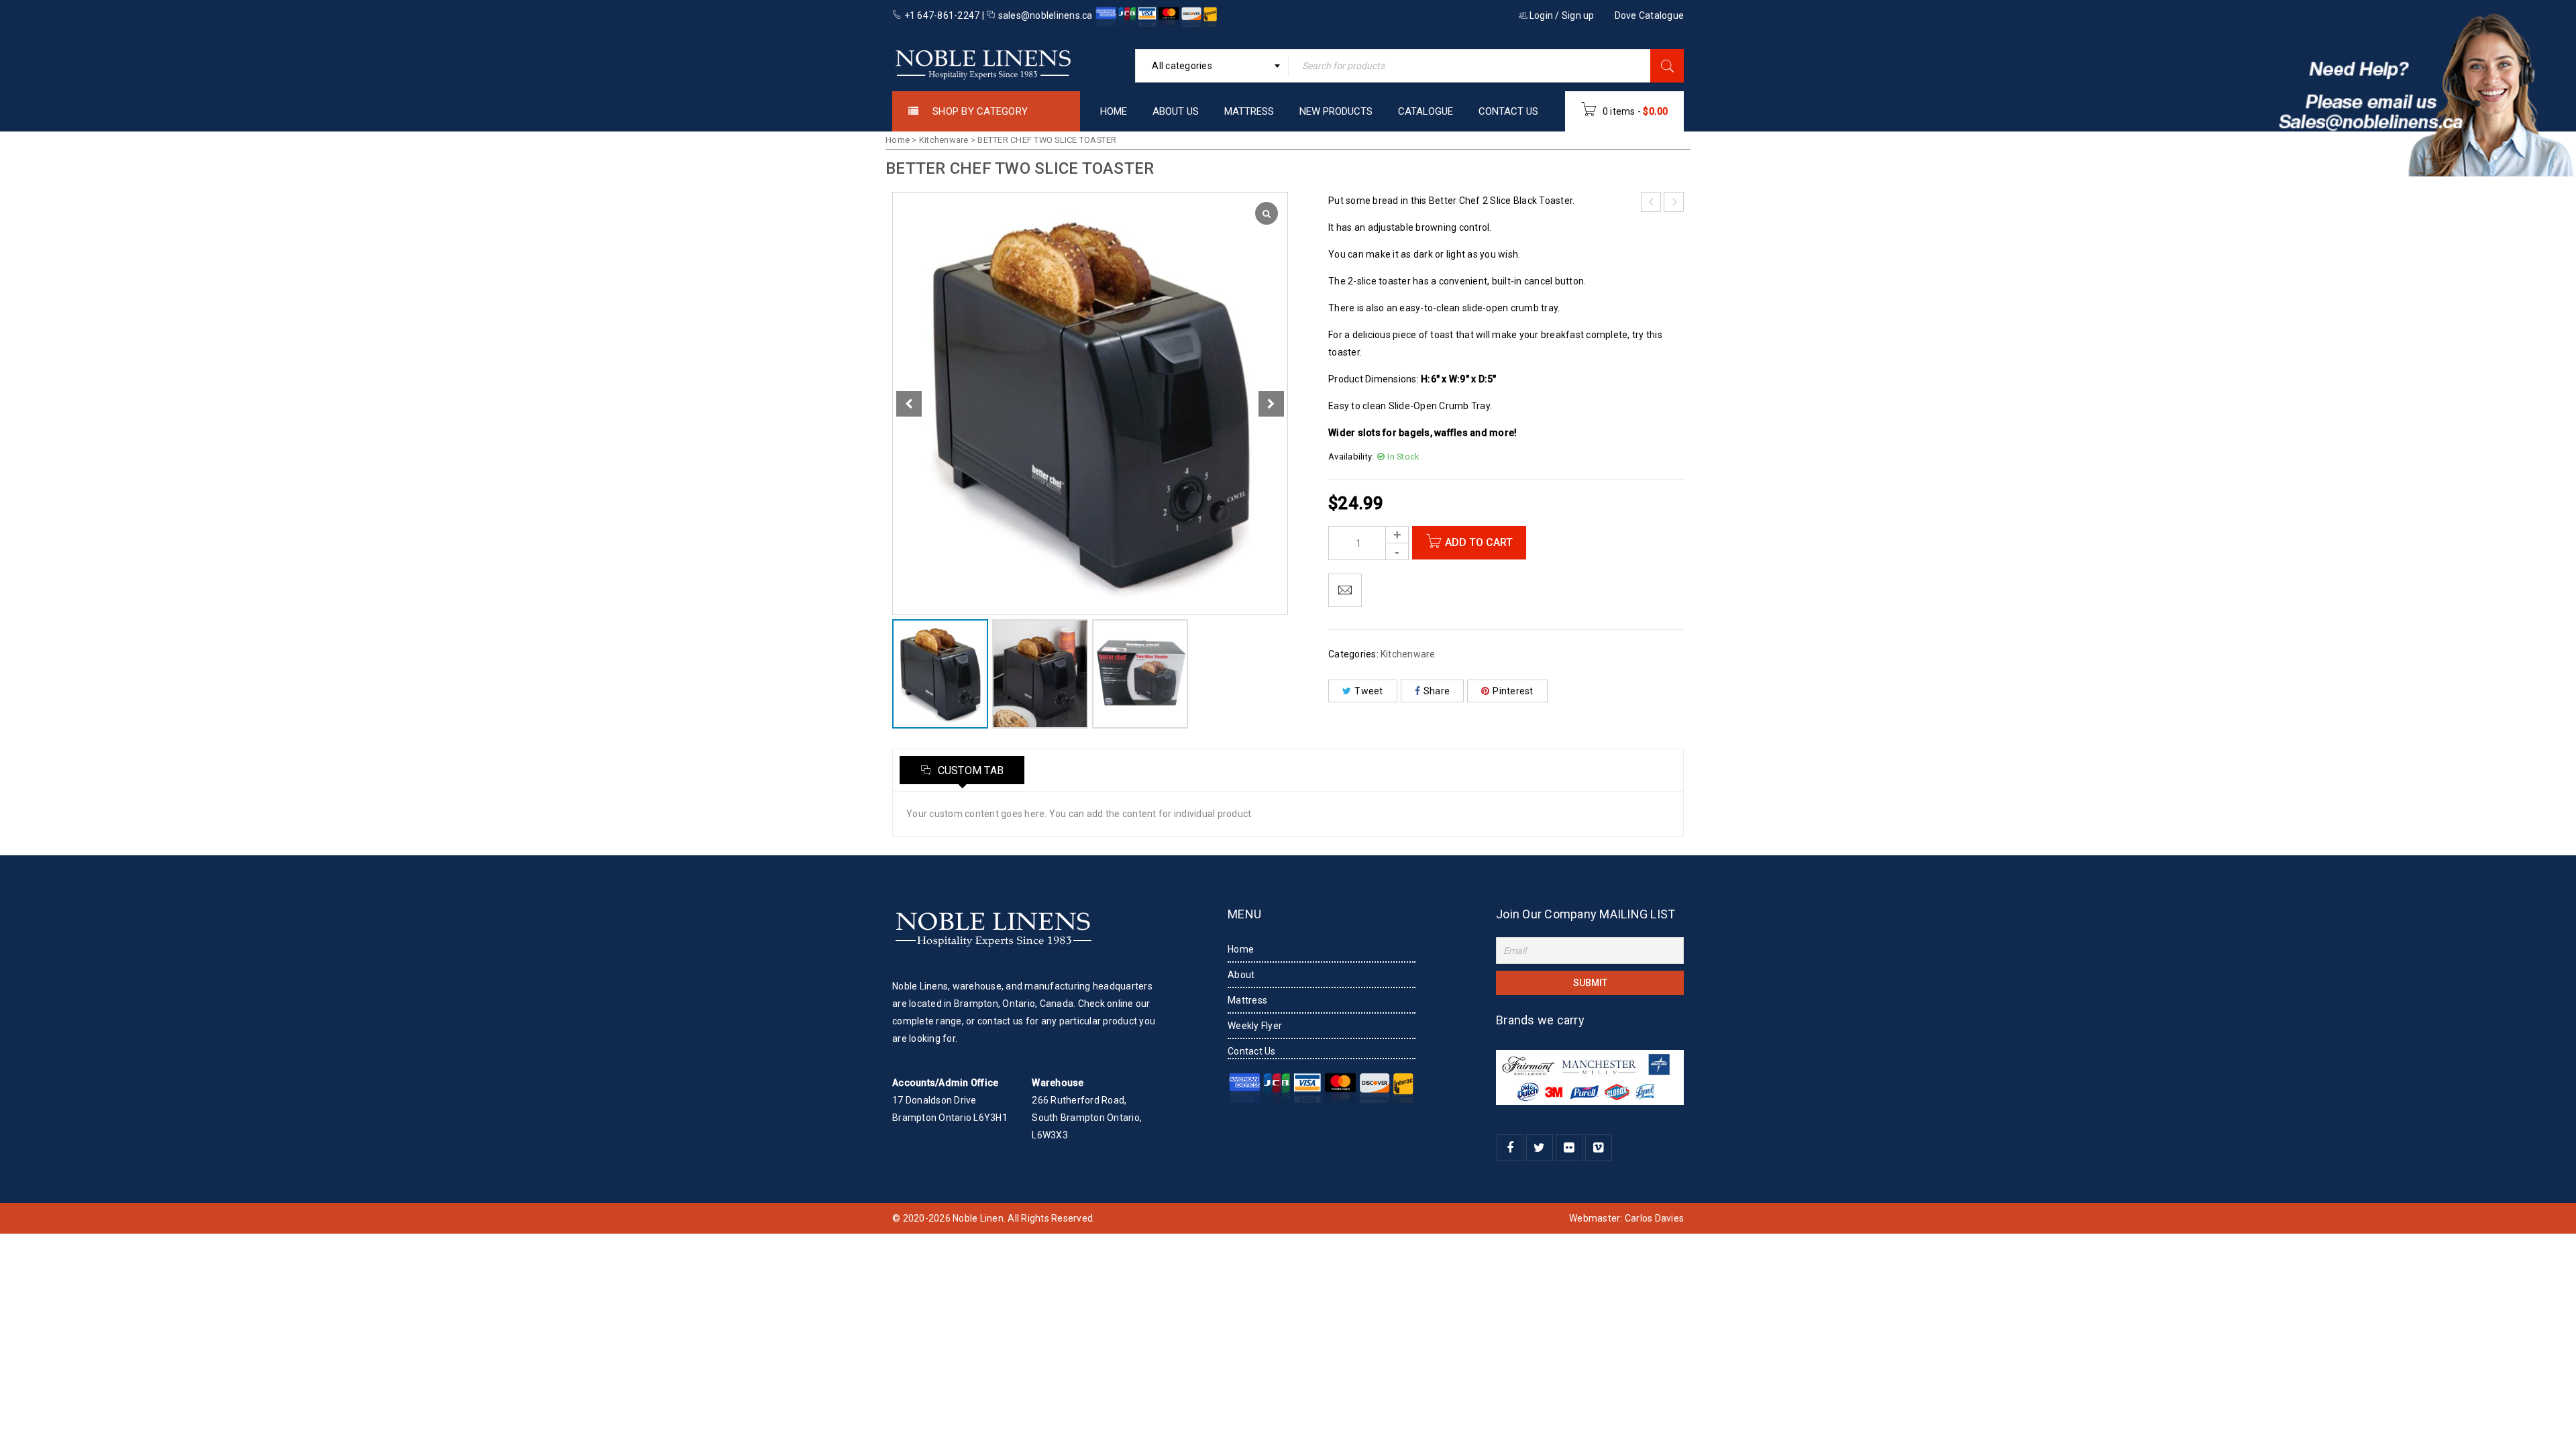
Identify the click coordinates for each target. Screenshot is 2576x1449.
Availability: (1351, 457)
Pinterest (1513, 691)
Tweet (1368, 691)
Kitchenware (944, 140)
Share (1437, 691)
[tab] (962, 770)
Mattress (1247, 1000)
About (1241, 975)
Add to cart (1479, 542)
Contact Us (1252, 1051)
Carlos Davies (1654, 1218)
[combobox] (1212, 66)
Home (898, 140)
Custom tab (969, 770)
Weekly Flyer (1255, 1026)
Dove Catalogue (1650, 15)
